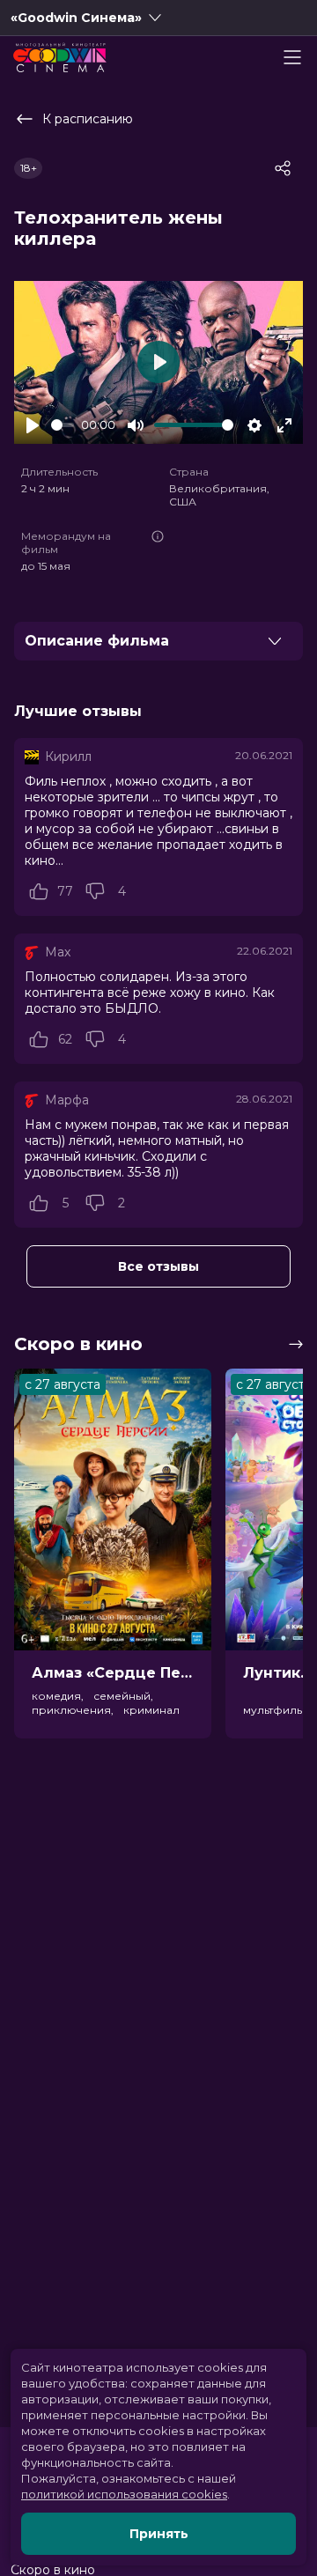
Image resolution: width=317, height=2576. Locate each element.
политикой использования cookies (124, 2494)
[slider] (63, 425)
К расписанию (88, 119)
